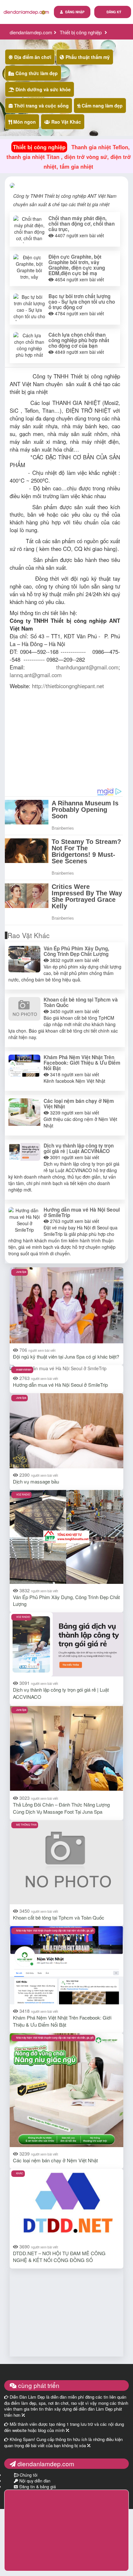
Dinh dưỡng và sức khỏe (42, 89)
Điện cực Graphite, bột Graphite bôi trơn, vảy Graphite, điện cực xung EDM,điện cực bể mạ (77, 265)
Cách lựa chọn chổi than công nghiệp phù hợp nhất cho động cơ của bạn (79, 340)
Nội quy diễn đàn (34, 2481)
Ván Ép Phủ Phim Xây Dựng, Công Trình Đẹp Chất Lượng (76, 951)
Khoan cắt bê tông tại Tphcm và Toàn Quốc (81, 1002)
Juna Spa (21, 1272)
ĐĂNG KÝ (114, 12)
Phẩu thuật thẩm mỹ (87, 57)
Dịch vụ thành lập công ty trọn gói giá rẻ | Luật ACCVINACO (79, 1148)
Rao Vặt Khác (66, 122)
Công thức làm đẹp (36, 73)
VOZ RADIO (23, 1494)
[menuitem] (113, 12)
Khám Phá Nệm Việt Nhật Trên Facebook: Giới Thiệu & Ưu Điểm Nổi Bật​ (82, 1063)
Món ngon (24, 122)
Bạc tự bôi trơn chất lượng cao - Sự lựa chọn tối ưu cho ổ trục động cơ (82, 302)
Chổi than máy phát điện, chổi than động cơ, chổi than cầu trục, (82, 224)
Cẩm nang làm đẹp (102, 106)
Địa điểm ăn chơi (32, 57)
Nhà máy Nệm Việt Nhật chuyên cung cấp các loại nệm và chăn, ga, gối (55, 1930)
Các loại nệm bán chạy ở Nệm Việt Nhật (79, 1104)
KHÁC (20, 2173)
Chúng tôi (28, 2475)
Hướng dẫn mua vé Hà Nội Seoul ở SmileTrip (82, 1212)
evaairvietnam (24, 1369)
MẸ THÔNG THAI (26, 1825)
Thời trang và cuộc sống (41, 106)
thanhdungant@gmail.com (87, 667)
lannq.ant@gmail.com (36, 675)
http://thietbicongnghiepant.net (68, 686)
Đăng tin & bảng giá (37, 2487)
